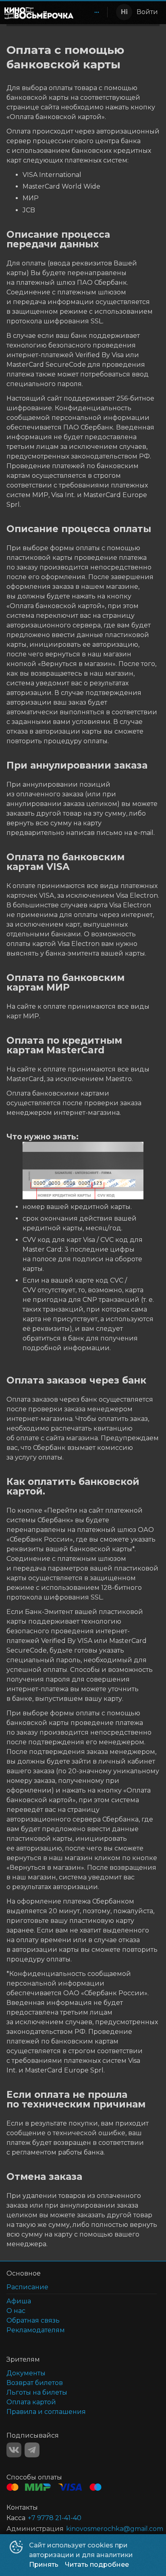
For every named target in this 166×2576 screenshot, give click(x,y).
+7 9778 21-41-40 (55, 2518)
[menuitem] (97, 12)
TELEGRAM (32, 2450)
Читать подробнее (97, 2565)
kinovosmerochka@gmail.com (115, 2529)
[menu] (92, 12)
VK (14, 2450)
